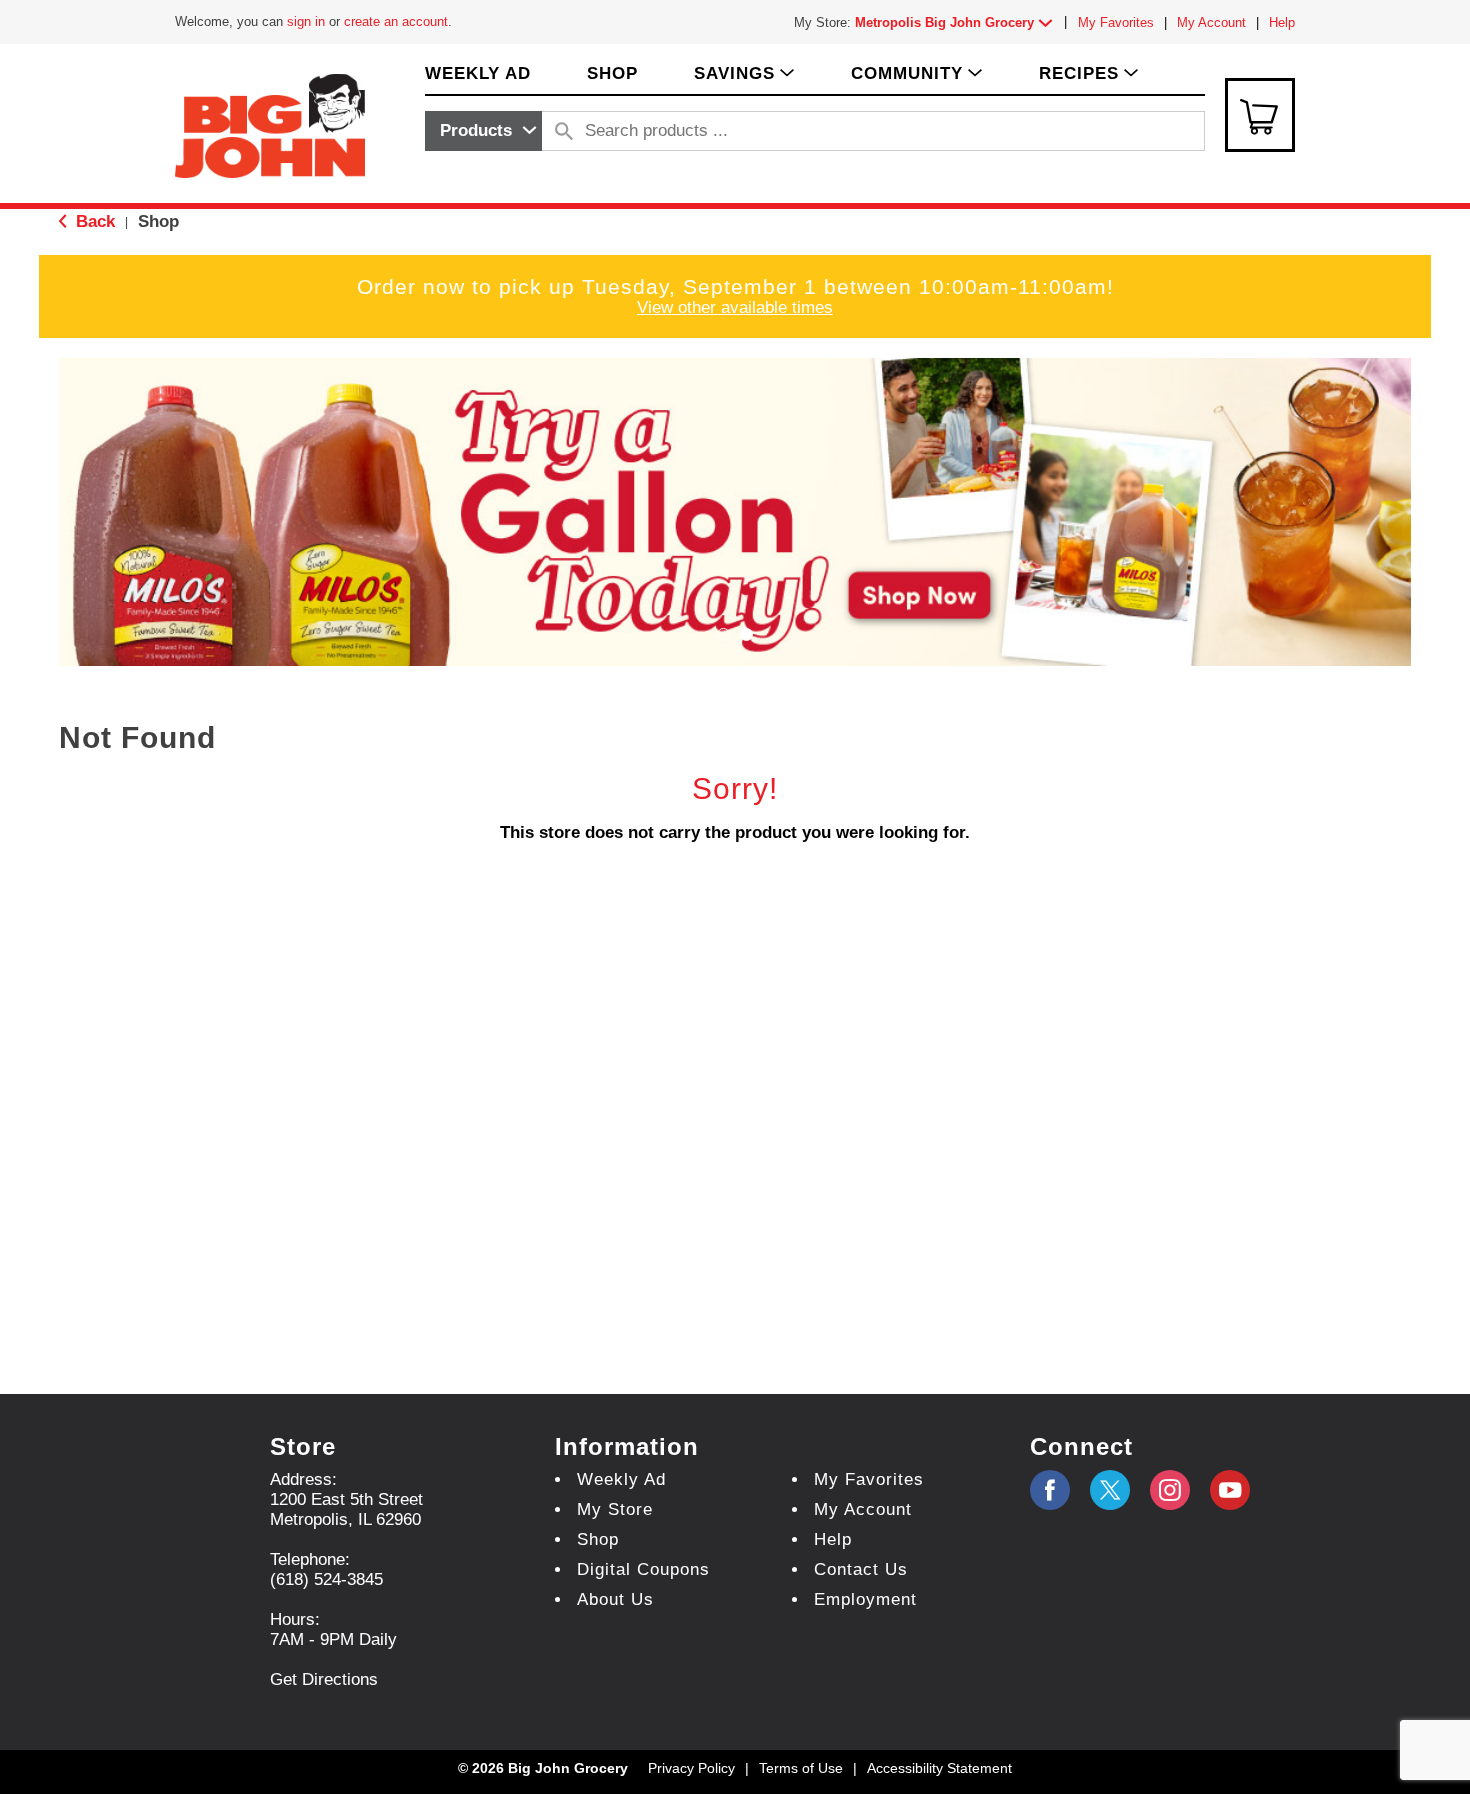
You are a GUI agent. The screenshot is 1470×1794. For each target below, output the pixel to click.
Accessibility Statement (939, 1768)
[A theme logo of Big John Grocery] (270, 124)
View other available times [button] (735, 307)
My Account (1211, 22)
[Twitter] (1110, 1490)
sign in (306, 21)
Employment (865, 1599)
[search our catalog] (564, 131)
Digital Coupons (643, 1569)
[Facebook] (1050, 1490)
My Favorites (1116, 22)
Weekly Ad (621, 1479)
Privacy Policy (691, 1768)
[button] (958, 22)
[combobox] (483, 131)
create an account (396, 21)
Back (93, 221)
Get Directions (324, 1679)
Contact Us (861, 1569)
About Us (615, 1599)
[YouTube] (1170, 1490)
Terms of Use (801, 1768)
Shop (158, 221)
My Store (615, 1509)
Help (1282, 22)
